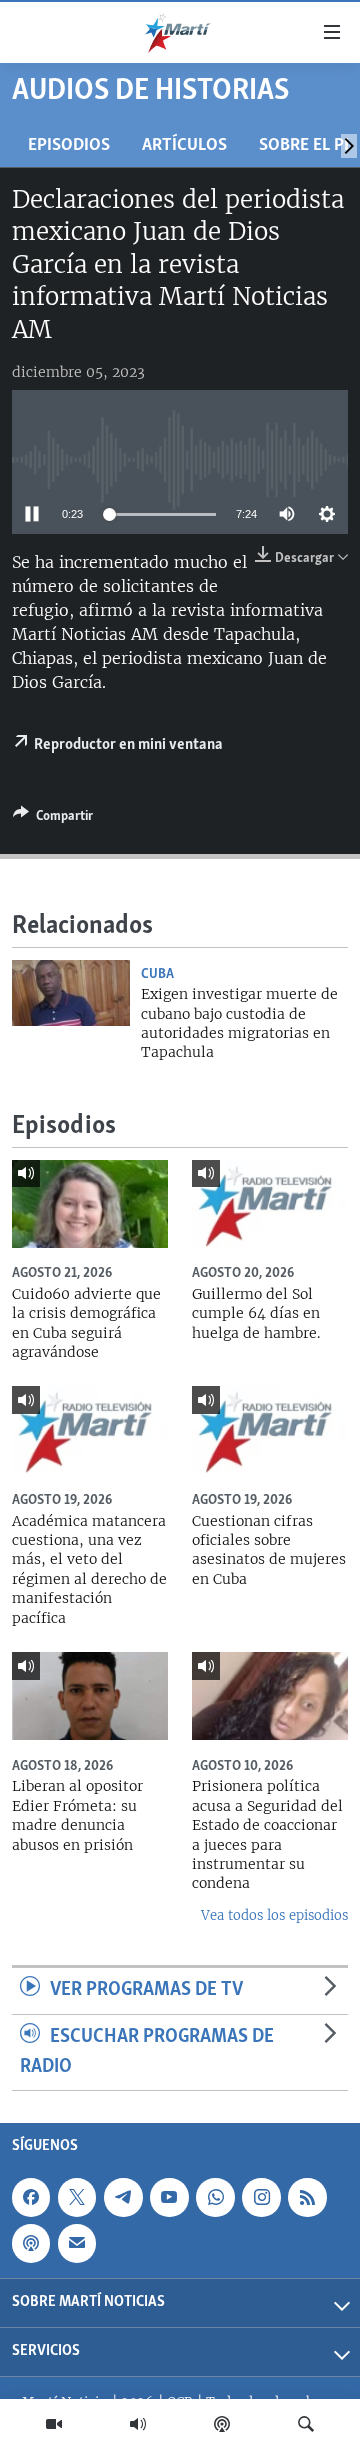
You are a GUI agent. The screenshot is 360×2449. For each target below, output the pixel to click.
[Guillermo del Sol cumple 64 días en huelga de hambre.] (270, 1204)
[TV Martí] (54, 2424)
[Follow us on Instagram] (261, 2197)
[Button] (53, 819)
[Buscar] (306, 2424)
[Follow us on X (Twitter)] (77, 2197)
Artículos (184, 145)
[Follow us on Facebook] (31, 2197)
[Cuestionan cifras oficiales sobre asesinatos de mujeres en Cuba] (270, 1430)
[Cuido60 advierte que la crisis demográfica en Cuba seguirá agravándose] (90, 1204)
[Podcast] (222, 2424)
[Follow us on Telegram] (123, 2197)
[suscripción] (77, 2244)
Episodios (69, 145)
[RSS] (307, 2197)
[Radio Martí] (138, 2424)
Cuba (157, 974)
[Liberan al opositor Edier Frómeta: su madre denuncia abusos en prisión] (90, 1696)
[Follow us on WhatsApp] (215, 2197)
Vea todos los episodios (274, 1915)
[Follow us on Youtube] (169, 2197)
